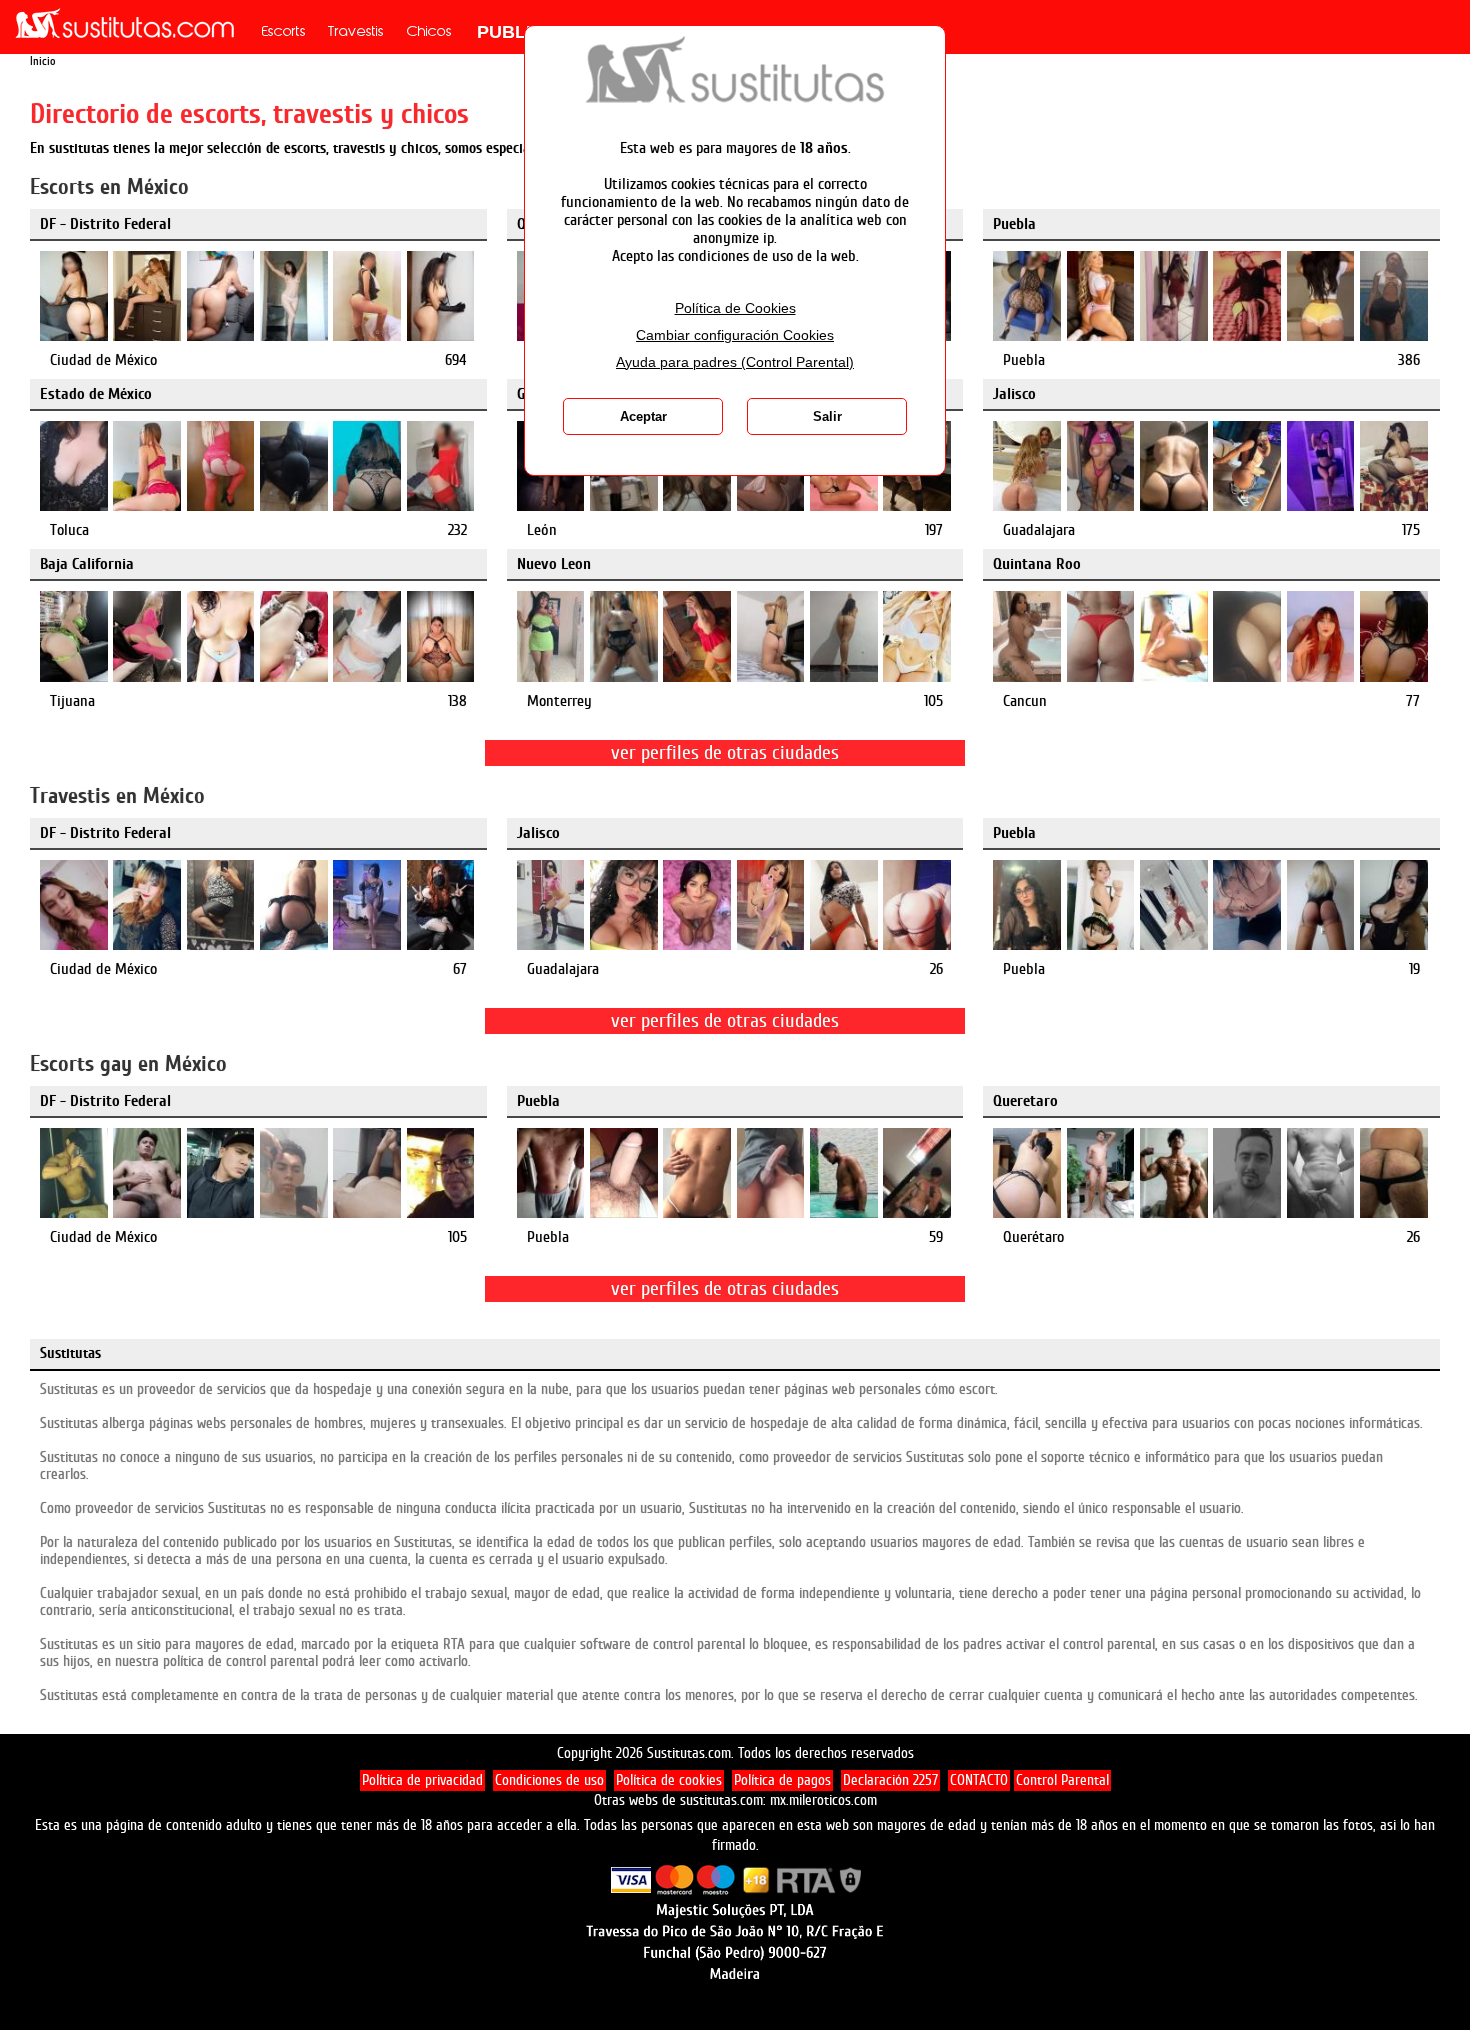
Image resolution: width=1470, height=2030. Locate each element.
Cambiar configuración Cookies (735, 335)
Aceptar (643, 416)
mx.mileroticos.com (823, 1800)
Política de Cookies (735, 308)
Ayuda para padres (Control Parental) (735, 362)
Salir (827, 416)
